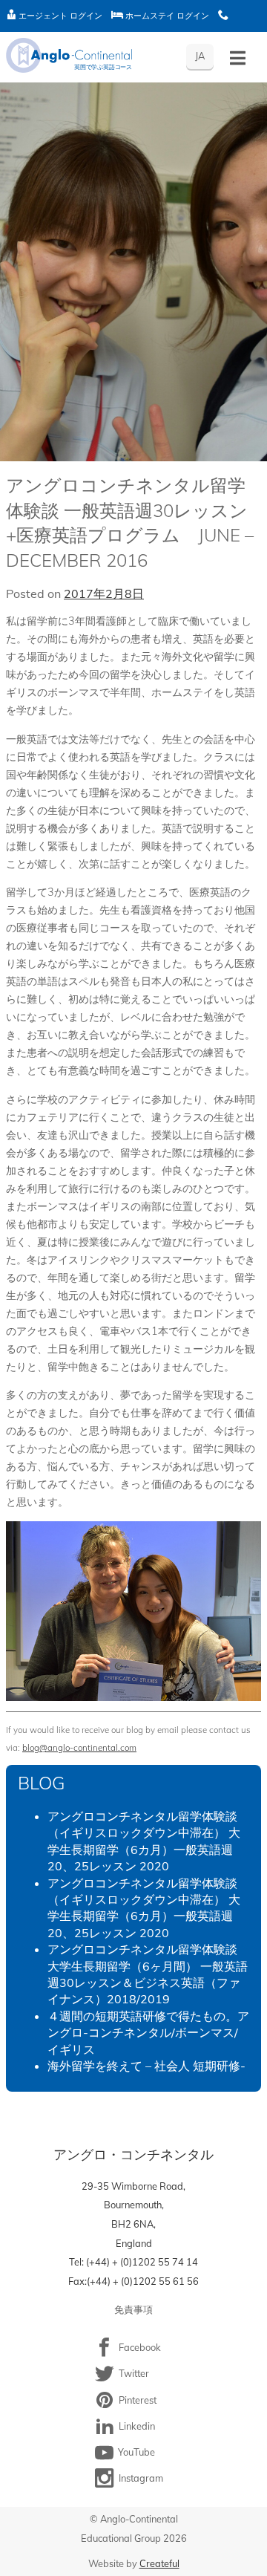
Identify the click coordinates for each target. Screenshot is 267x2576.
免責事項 (133, 2309)
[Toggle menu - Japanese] (238, 58)
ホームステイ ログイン (166, 16)
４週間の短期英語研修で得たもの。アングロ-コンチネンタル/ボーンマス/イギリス (148, 2033)
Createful (159, 2563)
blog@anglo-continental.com (79, 1747)
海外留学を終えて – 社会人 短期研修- (146, 2066)
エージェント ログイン (59, 16)
